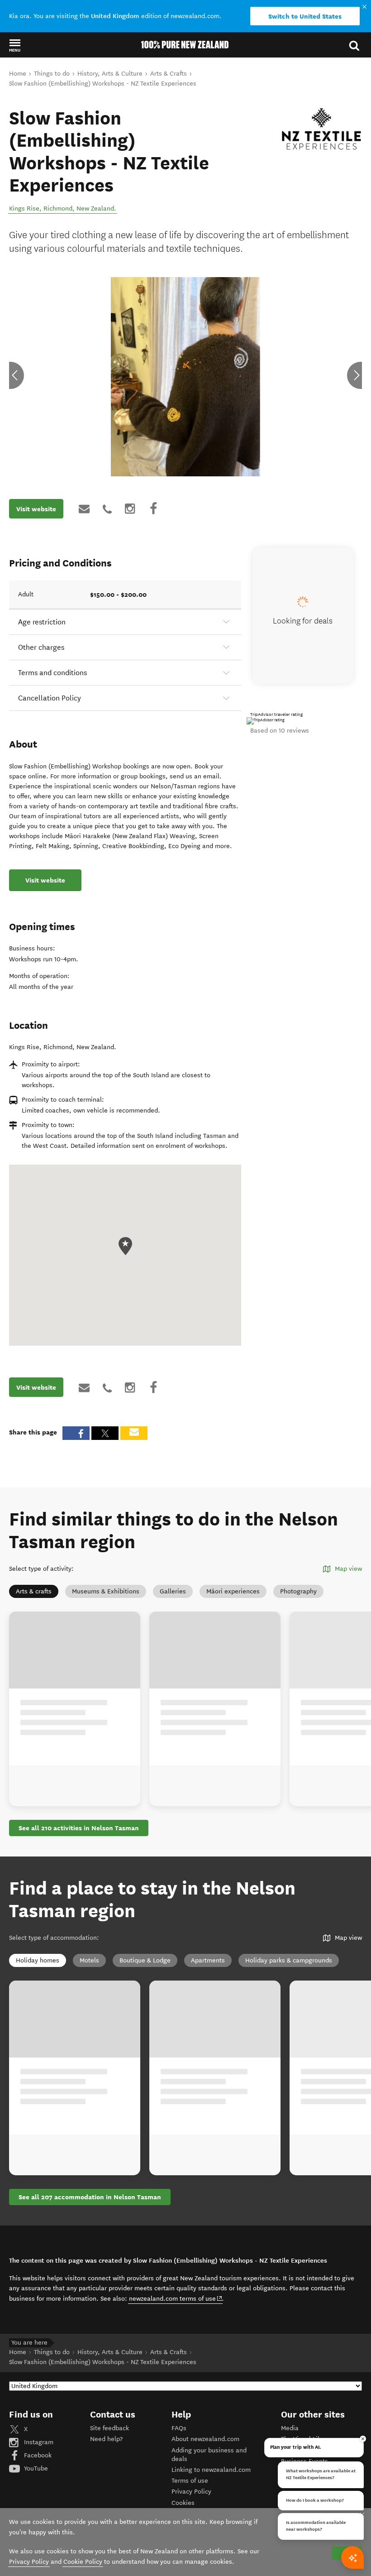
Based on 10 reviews (280, 731)
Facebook (37, 2455)
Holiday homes (38, 1960)
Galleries (173, 1591)
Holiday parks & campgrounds (289, 1960)
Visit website (36, 509)
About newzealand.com (205, 2439)
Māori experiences (233, 1591)
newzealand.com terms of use (176, 2298)
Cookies (183, 2503)
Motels (89, 1960)
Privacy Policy (191, 2492)
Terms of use (190, 2481)
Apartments (208, 1960)
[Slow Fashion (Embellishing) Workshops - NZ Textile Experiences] (321, 129)
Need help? (106, 2439)
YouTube (35, 2468)
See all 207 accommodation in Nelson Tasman (90, 2197)
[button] (15, 45)
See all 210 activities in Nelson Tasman (79, 1828)
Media (290, 2428)
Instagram (38, 2442)
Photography (298, 1591)
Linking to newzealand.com (211, 2470)
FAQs (179, 2428)
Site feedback (109, 2428)
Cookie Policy (83, 2562)
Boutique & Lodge (145, 1960)
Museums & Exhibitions (106, 1591)
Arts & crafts (34, 1591)
